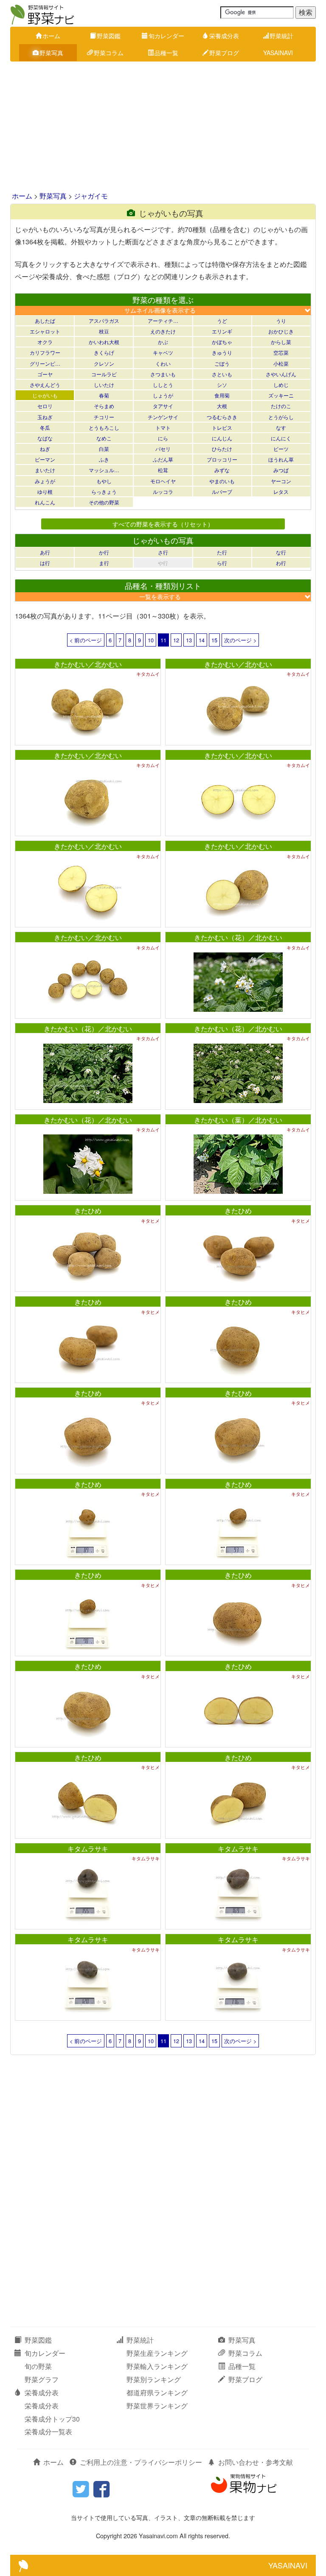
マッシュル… (104, 470)
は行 (45, 563)
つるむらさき (222, 417)
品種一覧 (166, 53)
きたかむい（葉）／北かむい (238, 1120)
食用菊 (222, 395)
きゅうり (222, 352)
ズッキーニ (281, 395)
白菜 (104, 449)
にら (163, 438)
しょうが (163, 395)
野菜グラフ (42, 2379)
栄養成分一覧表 (48, 2432)
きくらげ (104, 352)
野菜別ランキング (154, 2379)
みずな (222, 470)
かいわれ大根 (104, 342)
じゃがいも (45, 395)
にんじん (222, 438)
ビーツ (281, 449)
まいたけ (45, 470)
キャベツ (163, 352)
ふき (104, 459)
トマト (163, 427)
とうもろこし (104, 427)
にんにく (281, 438)
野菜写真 (51, 53)
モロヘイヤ (163, 481)
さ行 (163, 552)
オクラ (45, 342)
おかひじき (281, 331)
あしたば (45, 321)
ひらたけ (222, 449)
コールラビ (104, 374)
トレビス (222, 427)
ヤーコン (281, 481)
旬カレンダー (166, 36)
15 (214, 640)
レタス (281, 491)
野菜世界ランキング (157, 2406)
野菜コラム (109, 53)
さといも (222, 374)
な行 (281, 552)
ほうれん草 (281, 459)
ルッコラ (163, 491)
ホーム (51, 36)
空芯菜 (281, 352)
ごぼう (222, 363)
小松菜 (281, 363)
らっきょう (104, 491)
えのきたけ (163, 331)
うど (222, 321)
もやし (104, 481)
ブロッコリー (222, 459)
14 (202, 640)
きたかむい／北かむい (88, 664)
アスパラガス (104, 321)
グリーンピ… (45, 363)
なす (281, 427)
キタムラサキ (88, 1849)
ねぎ (45, 449)
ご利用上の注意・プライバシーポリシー (141, 2462)
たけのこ (281, 406)
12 (176, 640)
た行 (222, 552)
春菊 (104, 395)
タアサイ (163, 406)
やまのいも (222, 481)
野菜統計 (281, 36)
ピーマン (45, 459)
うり (281, 321)
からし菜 (281, 342)
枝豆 (104, 331)
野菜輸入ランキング (157, 2366)
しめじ (281, 385)
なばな (45, 438)
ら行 (222, 563)
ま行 (104, 563)
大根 (222, 406)
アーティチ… (163, 321)
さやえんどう (45, 385)
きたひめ (88, 1211)
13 (189, 640)
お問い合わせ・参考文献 (256, 2462)
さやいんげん (281, 374)
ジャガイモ (91, 196)
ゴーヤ (45, 374)
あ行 (45, 552)
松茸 (163, 470)
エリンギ (222, 331)
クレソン (104, 363)
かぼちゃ (222, 342)
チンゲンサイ (163, 417)
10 (151, 640)
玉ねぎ (45, 417)
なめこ (104, 438)
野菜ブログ (224, 53)
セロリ (45, 406)
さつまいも (163, 374)
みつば (281, 470)
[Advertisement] (163, 127)
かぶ (163, 342)
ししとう (163, 385)
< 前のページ (86, 640)
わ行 (281, 563)
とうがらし (281, 417)
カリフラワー (45, 352)
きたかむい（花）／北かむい (238, 937)
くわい (163, 363)
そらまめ (104, 406)
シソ (222, 385)
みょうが (45, 481)
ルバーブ (222, 491)
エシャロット (45, 331)
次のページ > (240, 640)
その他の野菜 (104, 502)
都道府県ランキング (157, 2393)
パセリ (163, 449)
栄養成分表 (224, 36)
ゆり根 (45, 491)
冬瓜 (45, 427)
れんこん (45, 502)
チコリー (104, 417)
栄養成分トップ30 (52, 2419)
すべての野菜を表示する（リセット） (163, 524)
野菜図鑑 (109, 36)
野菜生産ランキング (157, 2353)
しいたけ (104, 385)
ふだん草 (163, 459)
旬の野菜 (38, 2366)
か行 (104, 552)
